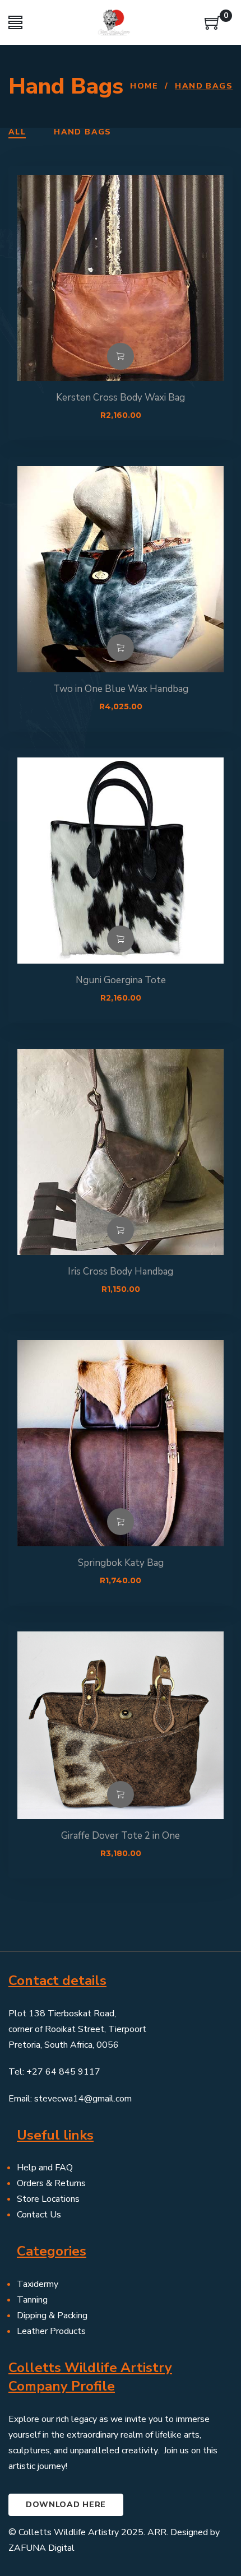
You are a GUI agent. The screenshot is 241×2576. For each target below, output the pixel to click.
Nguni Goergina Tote (121, 980)
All (17, 132)
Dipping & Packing (52, 2315)
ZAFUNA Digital (41, 2548)
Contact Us (39, 2215)
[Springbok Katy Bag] (121, 1443)
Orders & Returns (51, 2183)
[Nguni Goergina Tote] (121, 861)
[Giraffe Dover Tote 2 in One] (121, 1735)
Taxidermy (38, 2284)
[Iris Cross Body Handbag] (121, 1152)
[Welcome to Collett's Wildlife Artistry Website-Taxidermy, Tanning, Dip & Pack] (114, 22)
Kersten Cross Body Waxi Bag (121, 397)
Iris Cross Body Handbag (121, 1271)
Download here (66, 2505)
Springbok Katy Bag (121, 1563)
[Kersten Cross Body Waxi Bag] (121, 278)
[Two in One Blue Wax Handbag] (121, 569)
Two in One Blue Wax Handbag (121, 689)
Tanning (32, 2300)
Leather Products (51, 2331)
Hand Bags (83, 132)
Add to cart (121, 356)
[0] (213, 27)
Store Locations (48, 2199)
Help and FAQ (45, 2168)
